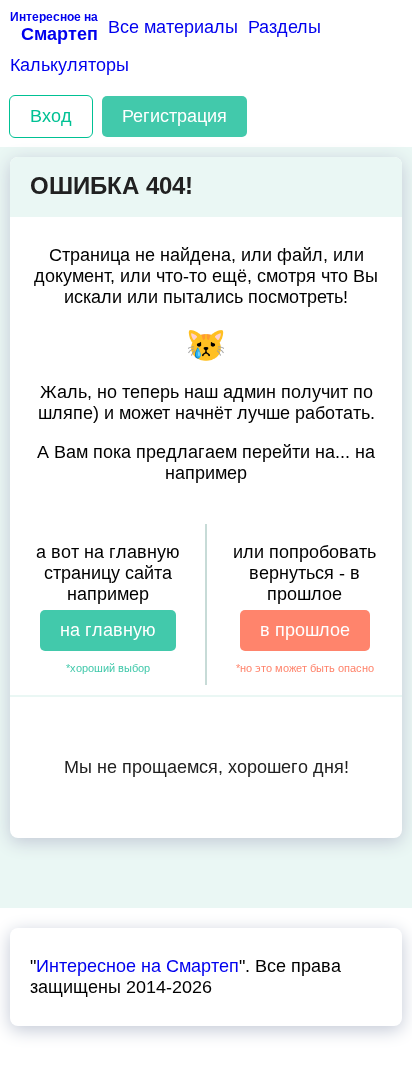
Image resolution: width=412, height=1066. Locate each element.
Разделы (284, 27)
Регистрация (174, 116)
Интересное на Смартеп (137, 966)
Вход (51, 116)
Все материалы (173, 27)
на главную (108, 630)
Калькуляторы (69, 65)
